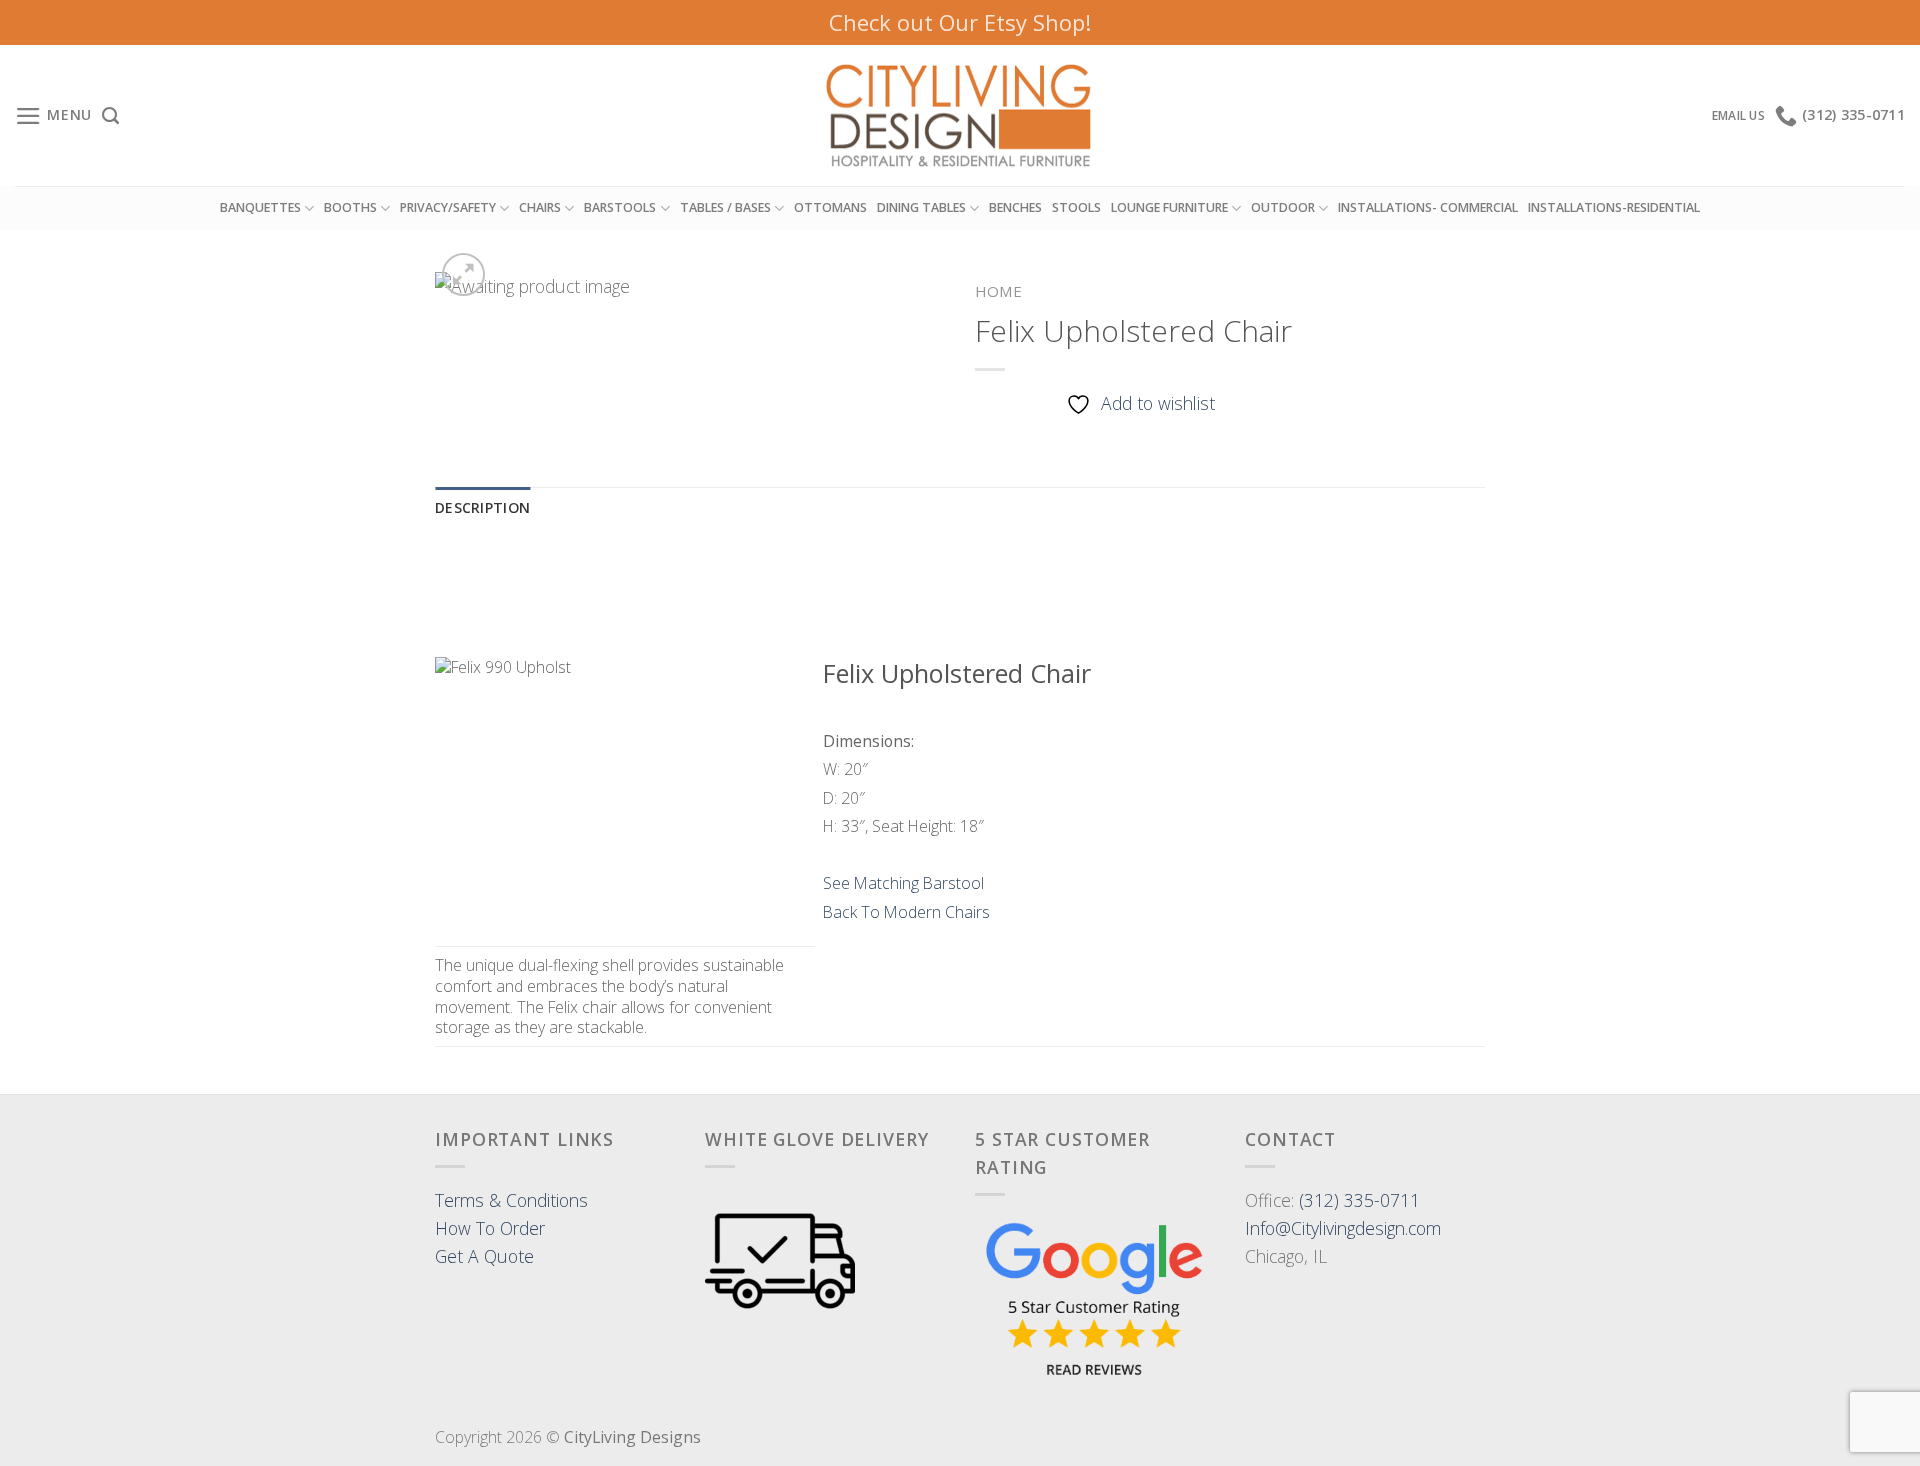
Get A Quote (484, 1256)
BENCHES (1015, 207)
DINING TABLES (921, 207)
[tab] (482, 508)
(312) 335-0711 (1359, 1200)
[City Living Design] (960, 116)
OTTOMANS (830, 207)
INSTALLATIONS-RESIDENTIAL (1614, 207)
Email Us (1738, 115)
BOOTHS (350, 207)
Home (998, 291)
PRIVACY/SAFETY (448, 207)
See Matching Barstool (903, 883)
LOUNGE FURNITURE (1169, 207)
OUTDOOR (1283, 207)
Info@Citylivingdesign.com (1343, 1228)
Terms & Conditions (511, 1200)
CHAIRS (540, 207)
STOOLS (1076, 207)
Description (482, 507)
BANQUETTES (260, 207)
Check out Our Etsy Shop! (960, 22)
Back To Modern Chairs (906, 912)
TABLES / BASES (725, 207)
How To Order (490, 1228)
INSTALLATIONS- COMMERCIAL (1428, 207)
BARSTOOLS (620, 207)
